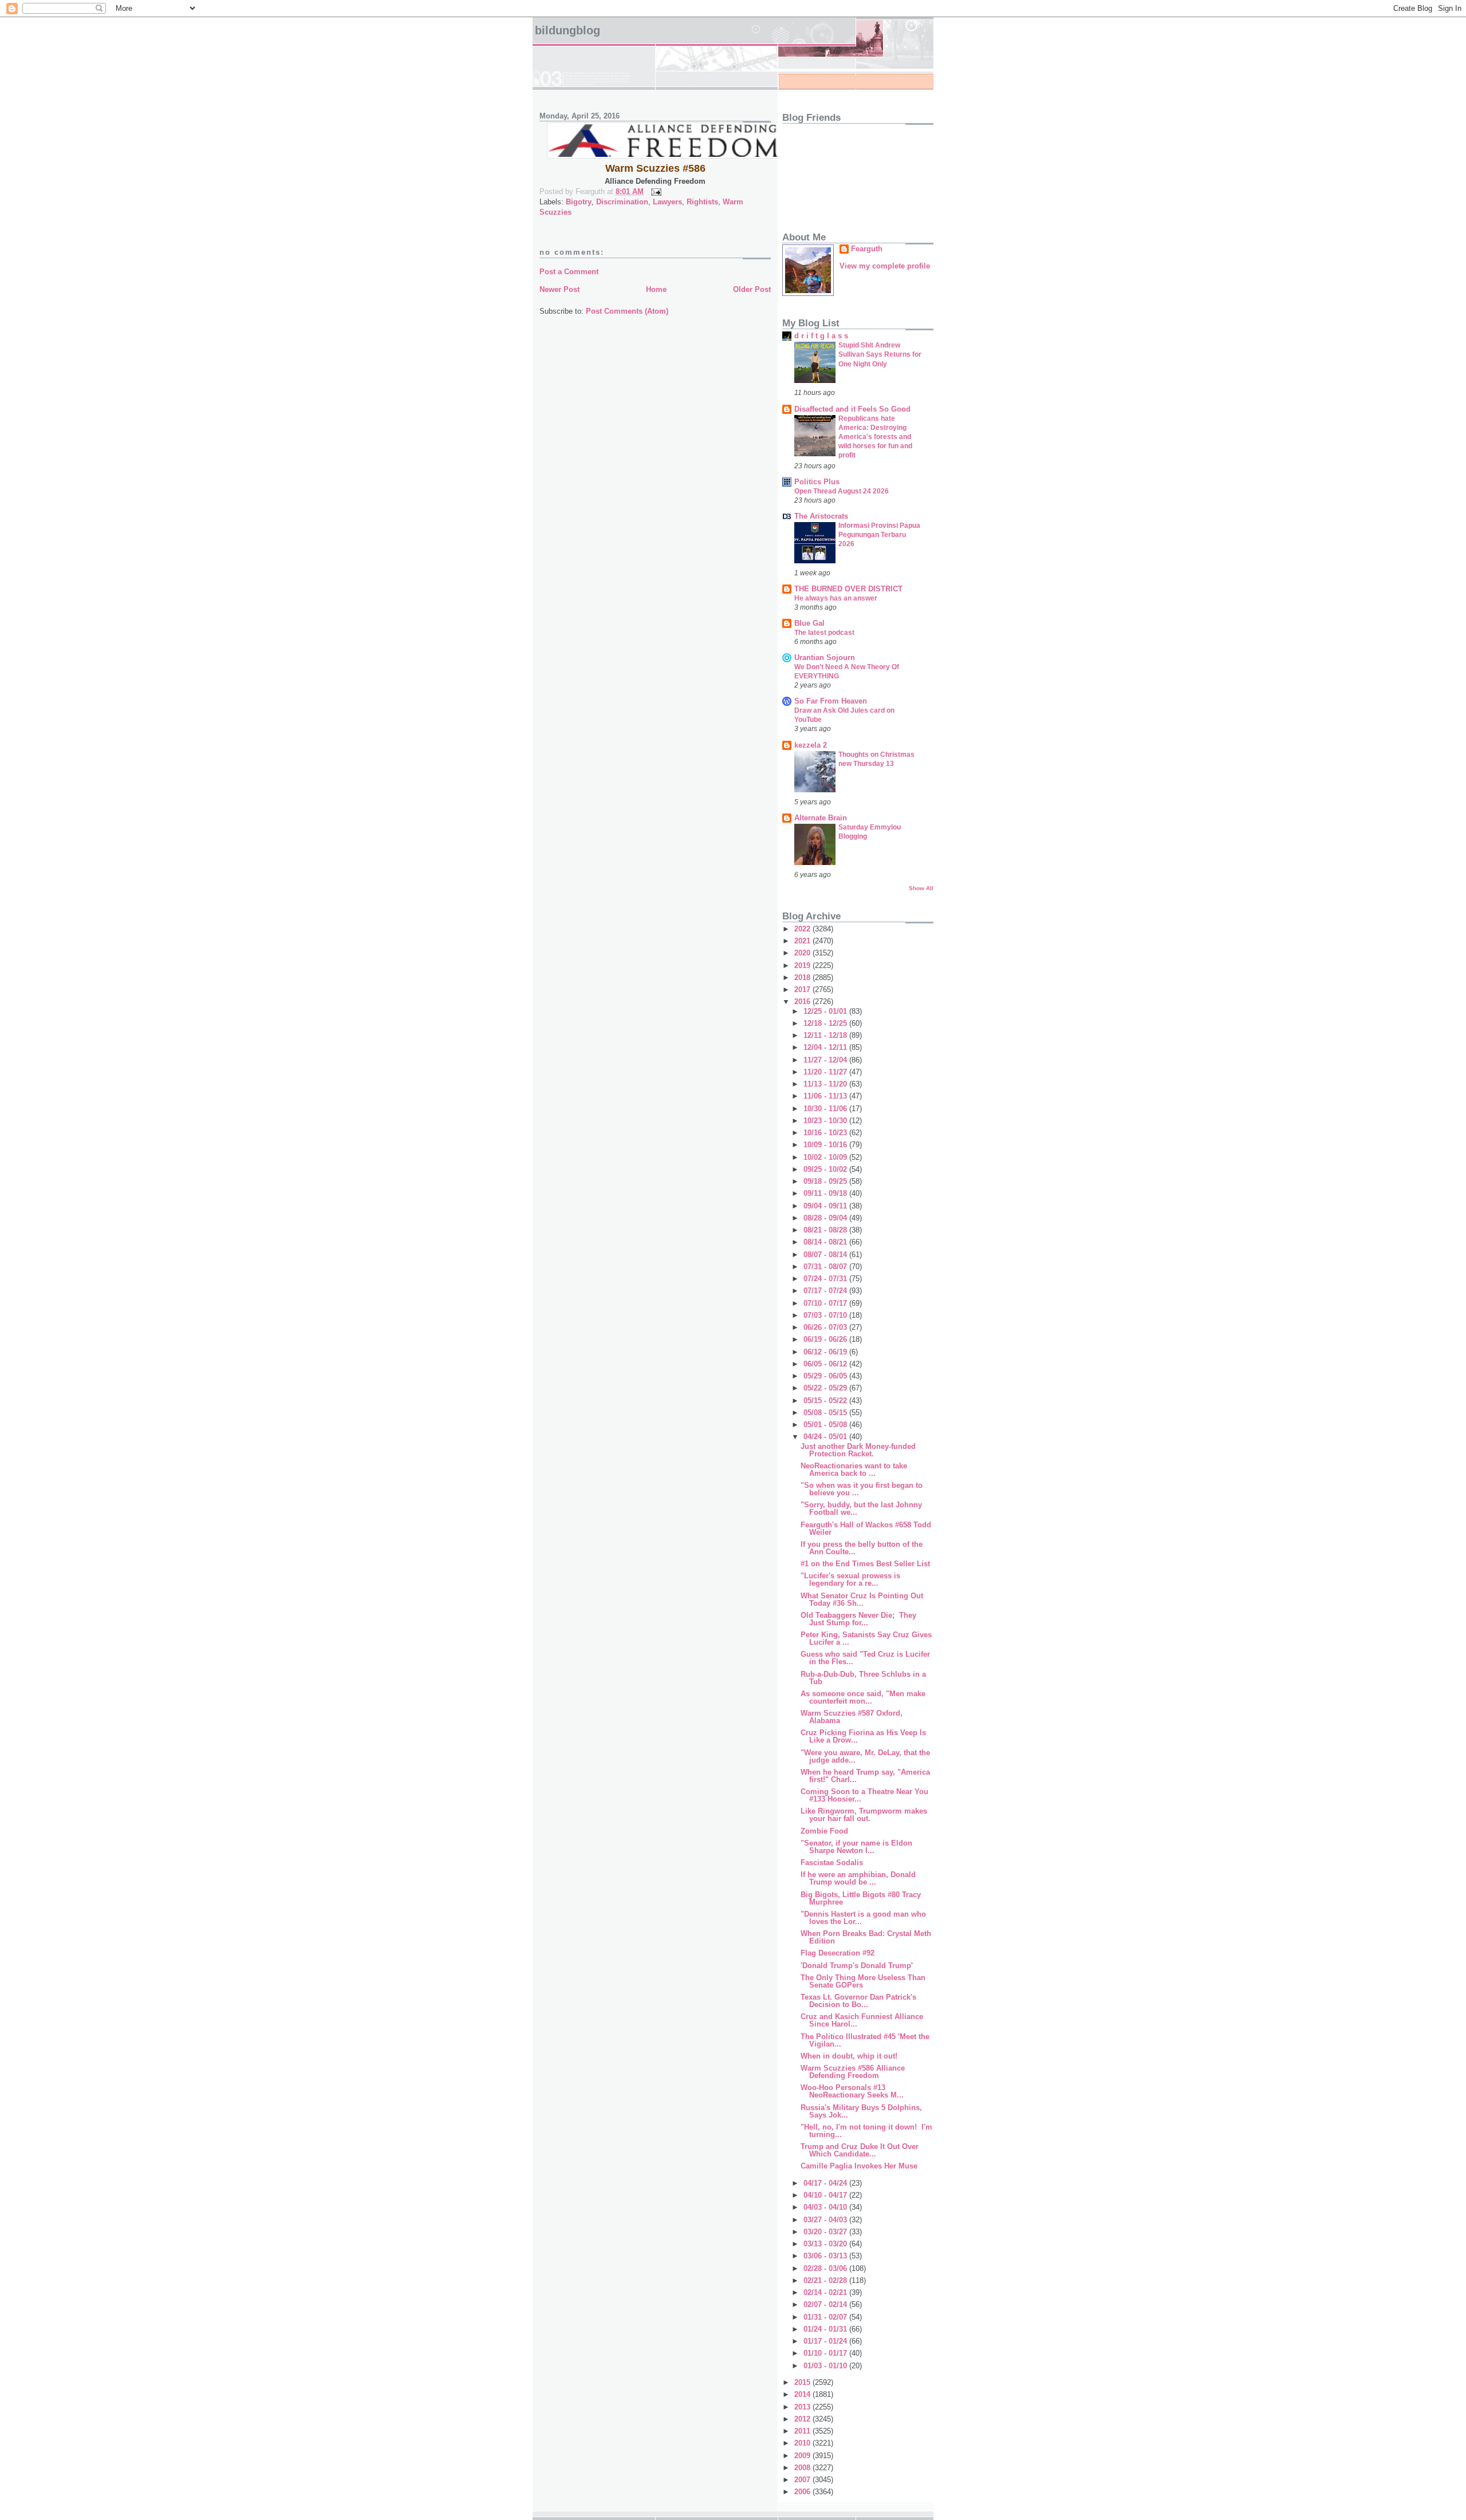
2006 (803, 2492)
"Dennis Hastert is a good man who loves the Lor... (863, 1918)
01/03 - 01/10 (826, 2366)
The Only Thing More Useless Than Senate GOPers (863, 1981)
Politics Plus (817, 482)
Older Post (752, 289)
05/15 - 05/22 (826, 1401)
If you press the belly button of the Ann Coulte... (862, 1548)
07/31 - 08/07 (826, 1267)
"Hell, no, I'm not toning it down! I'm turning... (866, 2131)
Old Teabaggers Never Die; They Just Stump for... (858, 1619)
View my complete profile (885, 266)
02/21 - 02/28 (826, 2280)
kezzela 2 (811, 745)
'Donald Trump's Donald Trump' (857, 1966)
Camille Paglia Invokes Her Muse (859, 2166)
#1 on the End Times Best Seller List (865, 1564)
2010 (803, 2443)
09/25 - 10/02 (826, 1169)
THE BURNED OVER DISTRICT (848, 589)
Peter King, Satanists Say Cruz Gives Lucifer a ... (866, 1638)
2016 (803, 1002)
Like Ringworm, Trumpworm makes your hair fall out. (864, 1815)
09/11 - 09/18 (826, 1193)
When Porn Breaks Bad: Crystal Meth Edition (866, 1937)
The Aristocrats (821, 516)
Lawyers (667, 202)
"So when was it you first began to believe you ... (862, 1489)
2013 (803, 2407)
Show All (921, 888)
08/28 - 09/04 (826, 1218)
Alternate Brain (821, 818)
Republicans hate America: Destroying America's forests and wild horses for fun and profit (875, 437)
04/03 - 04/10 (826, 2207)
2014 (803, 2394)
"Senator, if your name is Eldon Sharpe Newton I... (856, 1847)
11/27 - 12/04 (826, 1060)
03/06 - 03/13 (826, 2256)
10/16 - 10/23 (826, 1133)
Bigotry (579, 202)
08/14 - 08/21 (826, 1242)
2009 (803, 2456)
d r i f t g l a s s (821, 336)
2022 (803, 929)
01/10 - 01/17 (826, 2353)
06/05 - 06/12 (826, 1364)
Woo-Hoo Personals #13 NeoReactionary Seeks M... (852, 2091)
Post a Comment (569, 272)
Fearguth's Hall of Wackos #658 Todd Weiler (866, 1528)
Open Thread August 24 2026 (842, 491)
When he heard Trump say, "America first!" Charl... (865, 1776)
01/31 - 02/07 (826, 2317)
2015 (803, 2382)
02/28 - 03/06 (826, 2268)
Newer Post (559, 289)
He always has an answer (836, 598)
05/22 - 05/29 (826, 1388)
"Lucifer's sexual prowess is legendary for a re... (850, 1579)
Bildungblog (568, 30)
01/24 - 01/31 (826, 2329)
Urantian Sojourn (825, 657)
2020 (803, 953)
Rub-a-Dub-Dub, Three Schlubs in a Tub (863, 1678)
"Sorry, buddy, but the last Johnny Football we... (861, 1508)
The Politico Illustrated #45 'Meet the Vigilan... (865, 2040)
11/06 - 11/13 (826, 1096)
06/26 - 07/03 (826, 1327)
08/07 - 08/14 (826, 1255)
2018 (803, 977)
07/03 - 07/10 (826, 1315)
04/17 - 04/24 (826, 2183)
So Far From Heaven (831, 701)
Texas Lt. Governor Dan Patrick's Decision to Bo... (858, 2001)
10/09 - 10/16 (826, 1145)
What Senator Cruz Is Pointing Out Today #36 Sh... (862, 1599)
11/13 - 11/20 (826, 1084)
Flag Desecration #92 (838, 1953)
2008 (803, 2468)
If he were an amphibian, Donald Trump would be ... (858, 1878)
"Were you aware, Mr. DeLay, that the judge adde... (865, 1756)
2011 (803, 2431)
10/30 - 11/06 (826, 1109)
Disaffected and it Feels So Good (852, 409)
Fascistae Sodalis (832, 1863)
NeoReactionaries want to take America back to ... (854, 1470)
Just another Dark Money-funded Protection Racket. (858, 1450)
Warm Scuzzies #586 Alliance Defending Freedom (853, 2072)
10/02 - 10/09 (826, 1157)
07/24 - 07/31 (826, 1279)
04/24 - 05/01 (826, 1437)
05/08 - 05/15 (826, 1413)
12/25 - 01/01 (826, 1011)
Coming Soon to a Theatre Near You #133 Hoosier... (864, 1795)
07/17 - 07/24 (826, 1291)
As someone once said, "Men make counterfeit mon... (863, 1697)
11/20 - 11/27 (826, 1072)
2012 (803, 2419)
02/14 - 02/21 (826, 2292)
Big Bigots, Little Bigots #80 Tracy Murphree (861, 1898)
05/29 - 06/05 (826, 1376)
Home (656, 289)
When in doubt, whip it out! (849, 2056)
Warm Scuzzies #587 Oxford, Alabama (852, 1717)
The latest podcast (824, 633)
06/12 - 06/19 (826, 1352)
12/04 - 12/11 (826, 1047)
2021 (803, 941)
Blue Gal (809, 623)
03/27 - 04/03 (826, 2220)
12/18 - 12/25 (826, 1023)
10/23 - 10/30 (826, 1121)
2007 (803, 2480)
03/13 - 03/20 (826, 2244)
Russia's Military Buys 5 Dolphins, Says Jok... (862, 2111)
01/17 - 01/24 (826, 2341)
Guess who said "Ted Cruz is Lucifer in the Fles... (865, 1658)
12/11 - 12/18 (826, 1035)
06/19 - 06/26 (826, 1339)
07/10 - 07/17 (826, 1303)
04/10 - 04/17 (826, 2195)
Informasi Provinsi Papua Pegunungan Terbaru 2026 (879, 535)
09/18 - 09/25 (826, 1181)
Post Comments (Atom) (627, 311)
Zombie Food (824, 1831)
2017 (803, 990)
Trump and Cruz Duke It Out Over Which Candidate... (860, 2150)
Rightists (702, 202)
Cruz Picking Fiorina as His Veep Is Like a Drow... (863, 1736)
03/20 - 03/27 (826, 2232)
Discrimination (622, 202)
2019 (803, 965)
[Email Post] (654, 191)
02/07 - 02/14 (826, 2304)
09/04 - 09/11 (826, 1206)
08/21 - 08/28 (826, 1230)
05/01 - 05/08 (826, 1425)
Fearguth (867, 249)
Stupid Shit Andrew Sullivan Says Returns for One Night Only (880, 354)
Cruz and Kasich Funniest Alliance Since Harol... (863, 2020)
